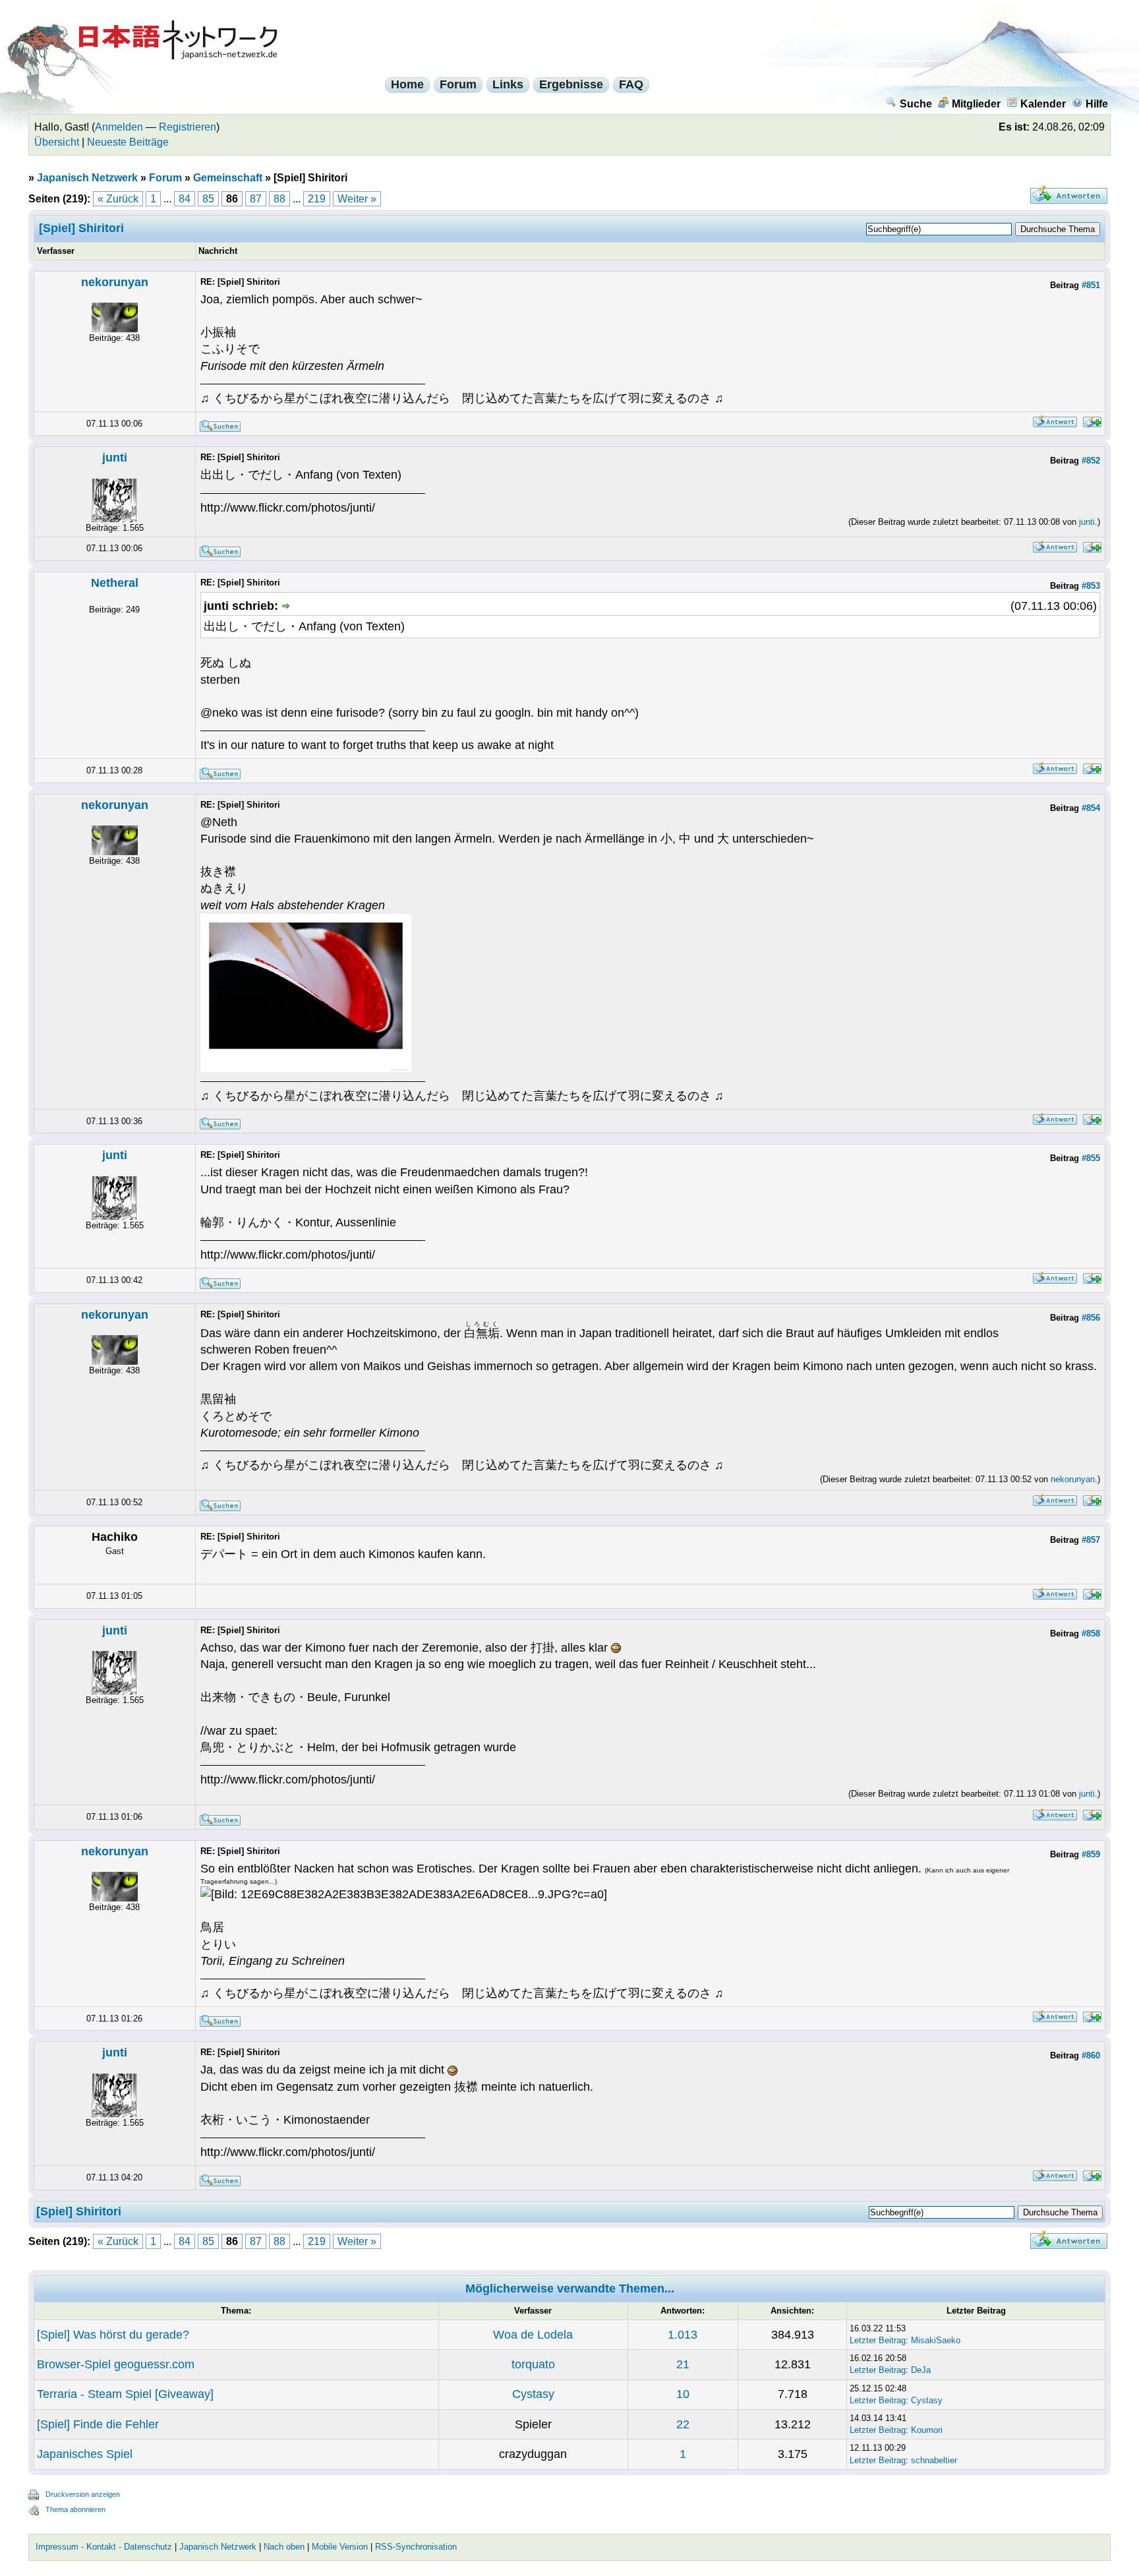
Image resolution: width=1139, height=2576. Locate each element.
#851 (1091, 285)
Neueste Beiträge (128, 142)
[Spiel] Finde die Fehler (98, 2424)
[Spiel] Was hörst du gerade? (113, 2335)
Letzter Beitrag (878, 2340)
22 (683, 2424)
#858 (1091, 1633)
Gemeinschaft (228, 178)
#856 (1091, 1318)
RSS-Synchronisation (416, 2547)
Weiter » (357, 199)
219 (317, 199)
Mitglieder (976, 104)
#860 (1091, 2055)
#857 (1091, 1540)
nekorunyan (115, 282)
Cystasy (533, 2394)
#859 (1091, 1854)
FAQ (631, 84)
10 (683, 2394)
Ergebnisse (571, 84)
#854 (1091, 808)
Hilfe (1097, 104)
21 (683, 2364)
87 (256, 199)
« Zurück (118, 199)
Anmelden (119, 127)
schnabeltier (934, 2460)
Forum (458, 84)
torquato (533, 2364)
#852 (1091, 461)
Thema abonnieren (75, 2509)
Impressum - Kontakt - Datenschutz (104, 2547)
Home (407, 84)
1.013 (683, 2335)
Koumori (927, 2430)
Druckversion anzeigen (83, 2494)
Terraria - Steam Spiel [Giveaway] (125, 2394)
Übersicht (57, 142)
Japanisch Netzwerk (87, 178)
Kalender (1043, 104)
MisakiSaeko (936, 2340)
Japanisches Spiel (85, 2454)
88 (279, 199)
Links (508, 84)
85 (208, 199)
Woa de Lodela (533, 2335)
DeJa (921, 2370)
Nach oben (284, 2547)
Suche (916, 104)
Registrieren (188, 127)
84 (185, 199)
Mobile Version (340, 2547)
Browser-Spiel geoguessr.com (116, 2364)
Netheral (115, 583)
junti (115, 458)
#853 (1091, 586)
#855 (1091, 1158)
